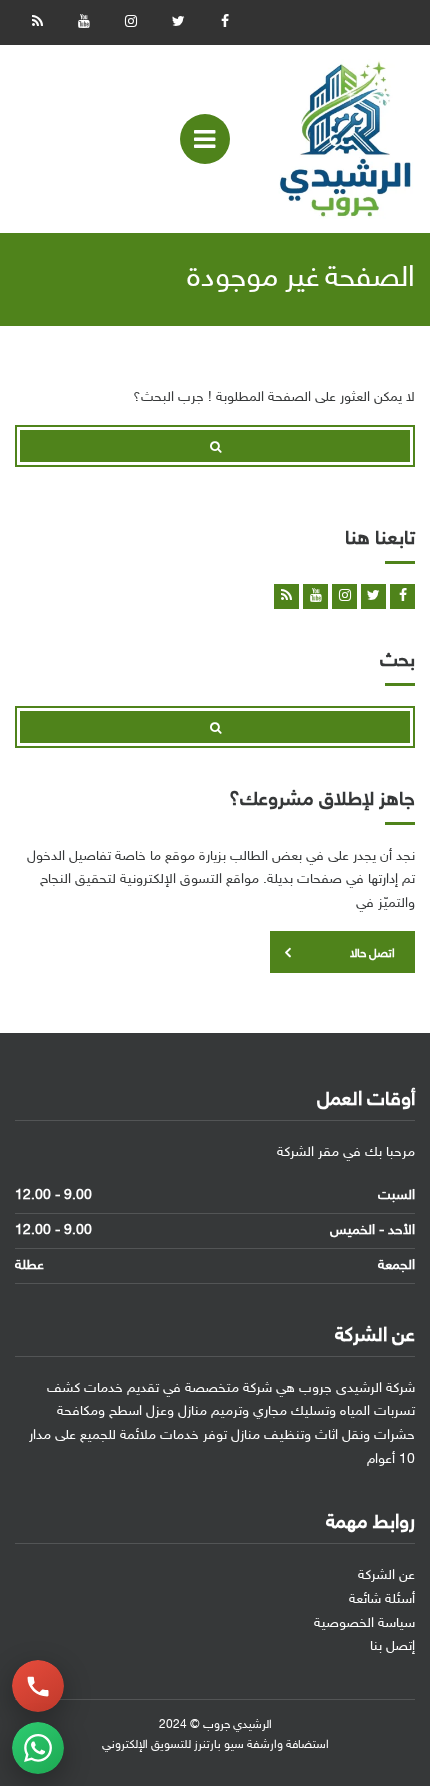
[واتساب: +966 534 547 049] (38, 1748)
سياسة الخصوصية (364, 1623)
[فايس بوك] (225, 23)
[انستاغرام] (131, 23)
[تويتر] (178, 23)
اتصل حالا (372, 954)
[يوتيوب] (84, 23)
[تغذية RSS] (37, 23)
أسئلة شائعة (382, 1599)
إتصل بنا (392, 1646)
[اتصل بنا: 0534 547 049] (38, 1686)
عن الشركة (386, 1575)
